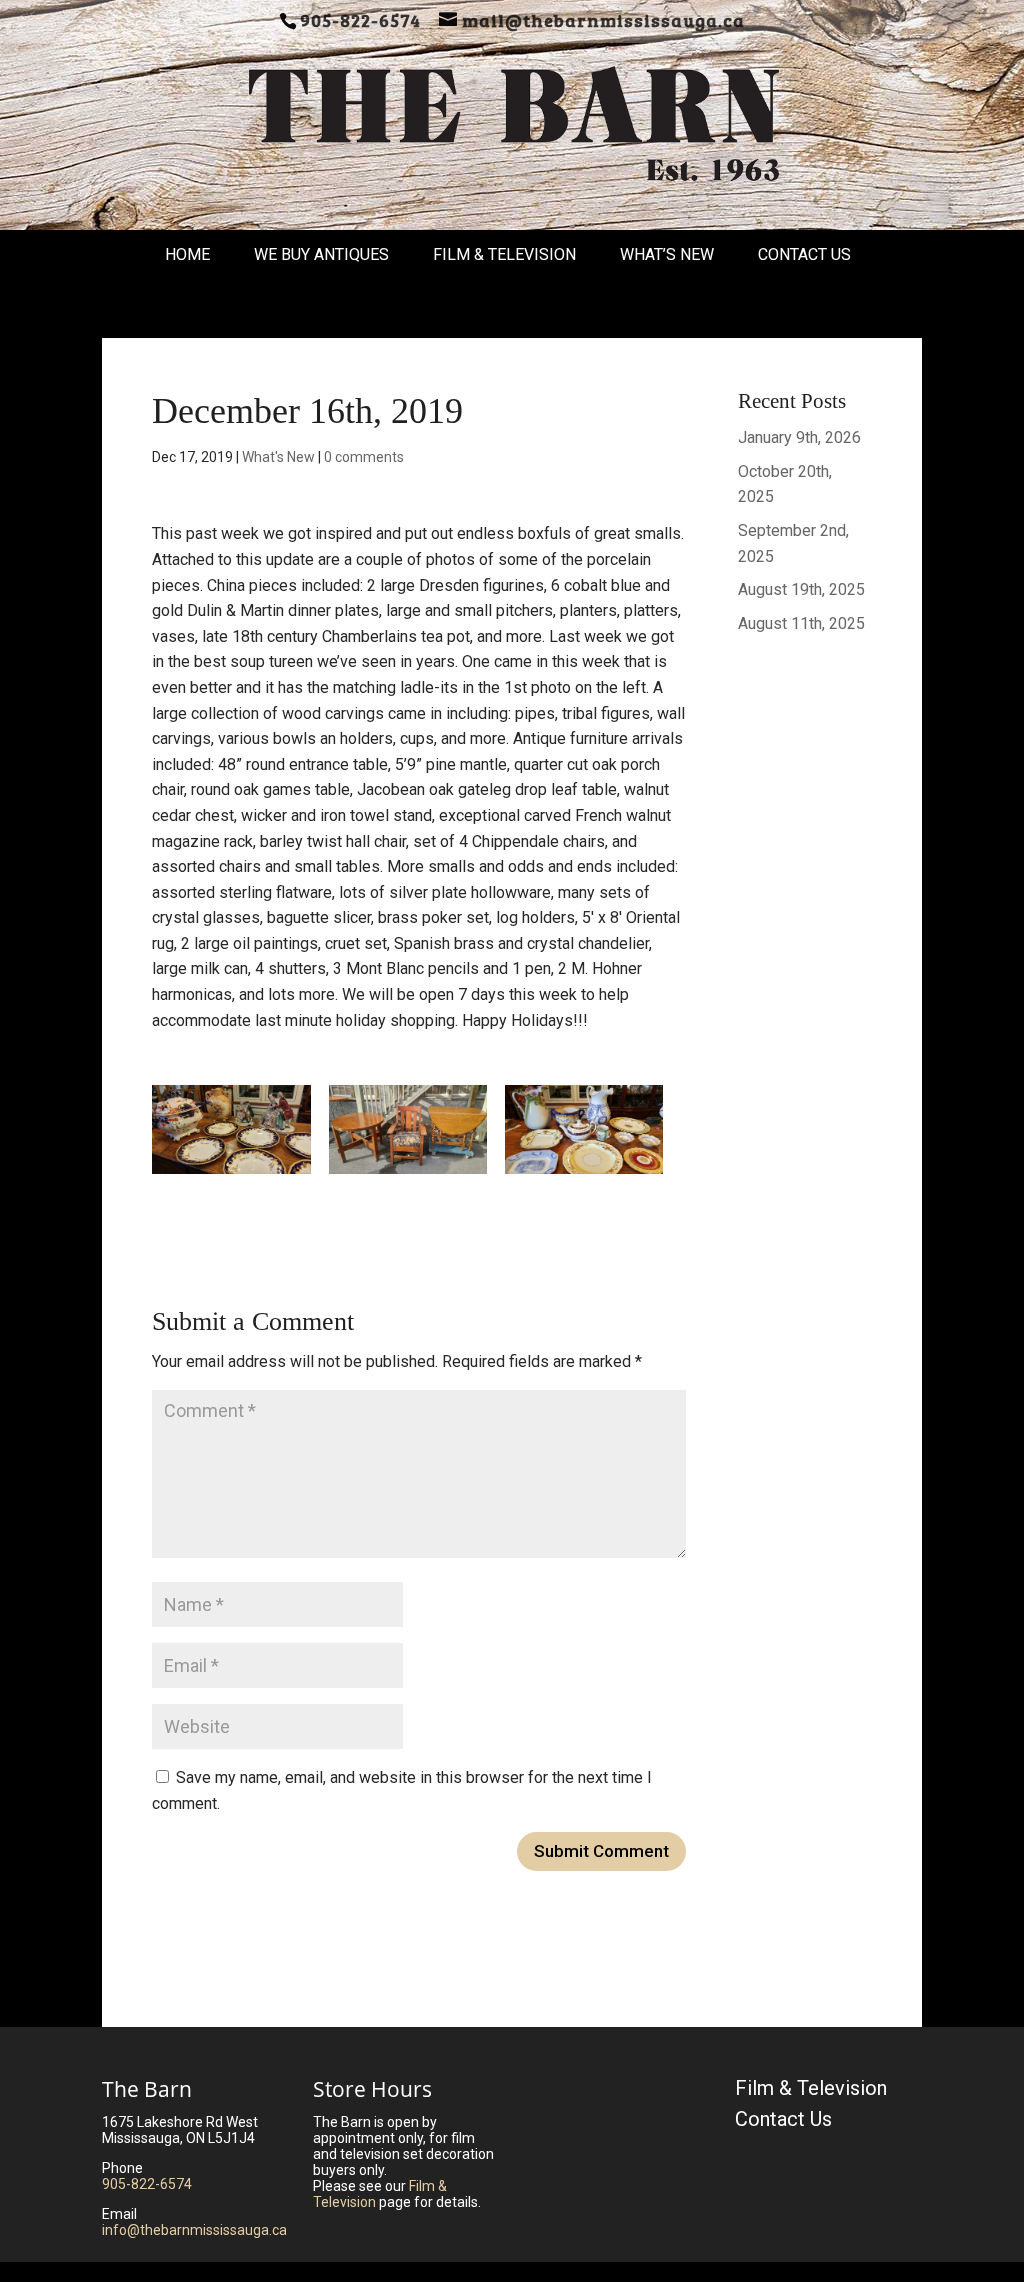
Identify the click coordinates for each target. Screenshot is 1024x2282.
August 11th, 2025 (801, 623)
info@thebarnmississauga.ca (194, 2230)
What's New (278, 457)
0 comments (364, 457)
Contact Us (804, 254)
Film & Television (504, 254)
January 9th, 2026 (799, 437)
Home (187, 254)
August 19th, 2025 (801, 589)
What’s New (667, 254)
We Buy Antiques (321, 254)
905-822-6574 (147, 2184)
